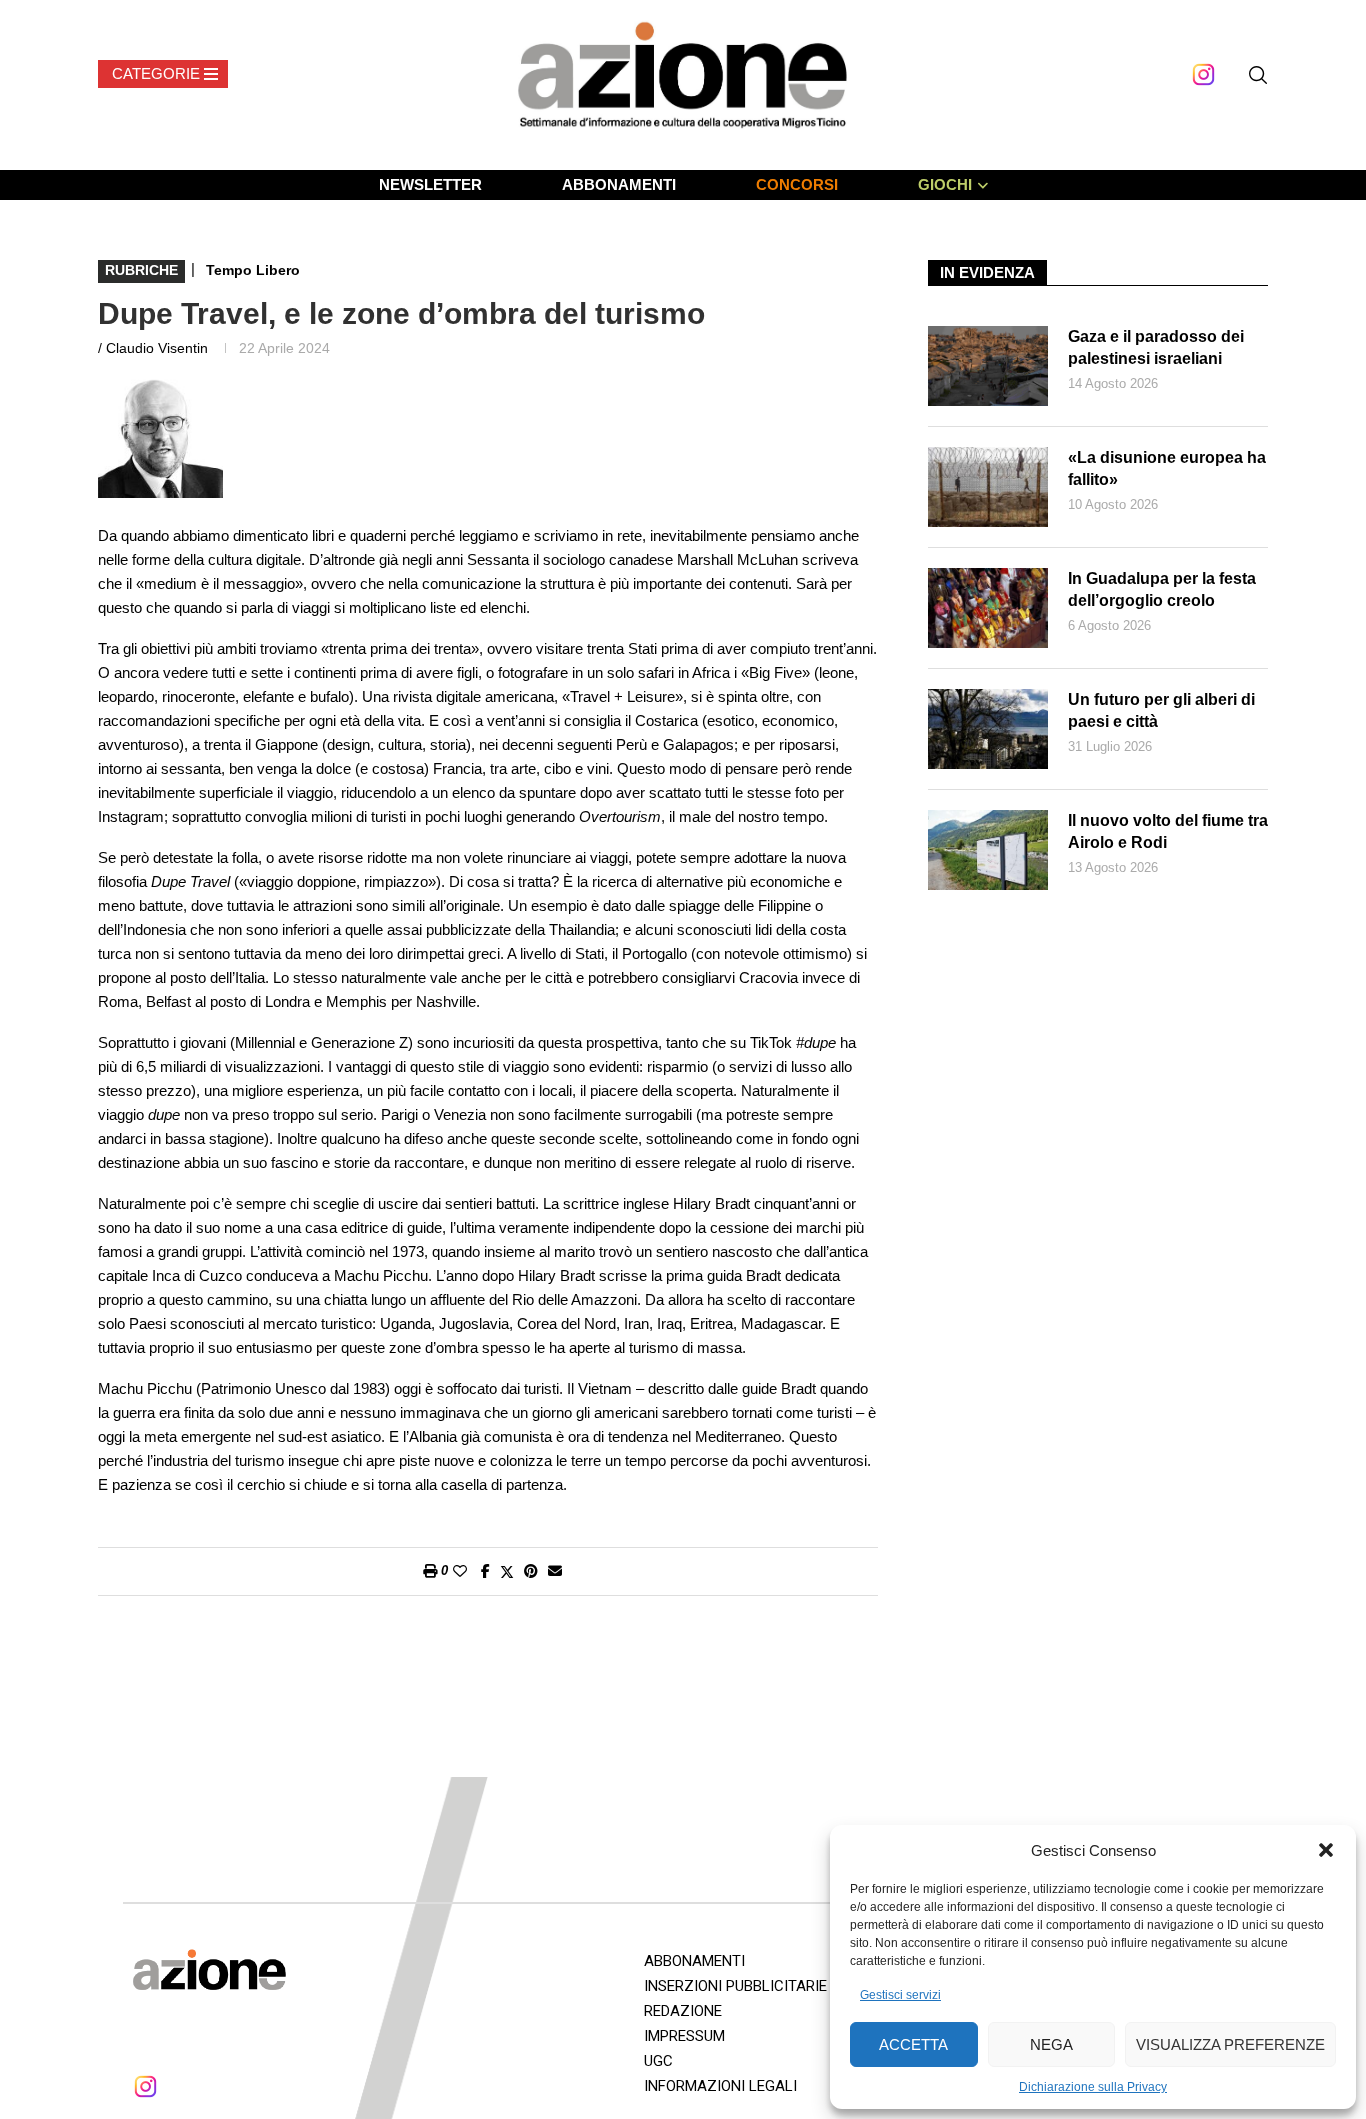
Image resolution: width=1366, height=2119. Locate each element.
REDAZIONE (683, 2011)
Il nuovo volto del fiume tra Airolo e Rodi (1168, 831)
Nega (1051, 2044)
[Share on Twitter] (507, 1571)
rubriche (141, 270)
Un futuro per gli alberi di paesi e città (1161, 710)
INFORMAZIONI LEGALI (720, 2086)
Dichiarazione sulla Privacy (1093, 2087)
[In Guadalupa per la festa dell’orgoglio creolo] (988, 608)
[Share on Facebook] (485, 1571)
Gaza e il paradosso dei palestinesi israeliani (1156, 347)
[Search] (1258, 75)
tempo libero (253, 270)
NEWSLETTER (430, 184)
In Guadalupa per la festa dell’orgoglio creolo (1162, 589)
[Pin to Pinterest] (531, 1571)
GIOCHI (945, 184)
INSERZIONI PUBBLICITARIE (735, 1986)
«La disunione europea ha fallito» (1167, 468)
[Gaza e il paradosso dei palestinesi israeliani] (988, 366)
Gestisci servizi (900, 1995)
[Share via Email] (555, 1571)
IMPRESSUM (684, 2036)
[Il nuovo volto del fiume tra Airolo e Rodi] (988, 850)
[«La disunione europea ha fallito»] (988, 487)
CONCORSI (797, 184)
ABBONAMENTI (619, 184)
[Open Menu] (163, 74)
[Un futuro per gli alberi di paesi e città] (988, 729)
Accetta (913, 2044)
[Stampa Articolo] (430, 1571)
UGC (658, 2061)
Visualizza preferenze (1230, 2044)
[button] (1326, 1850)
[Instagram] (1203, 74)
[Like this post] (460, 1571)
